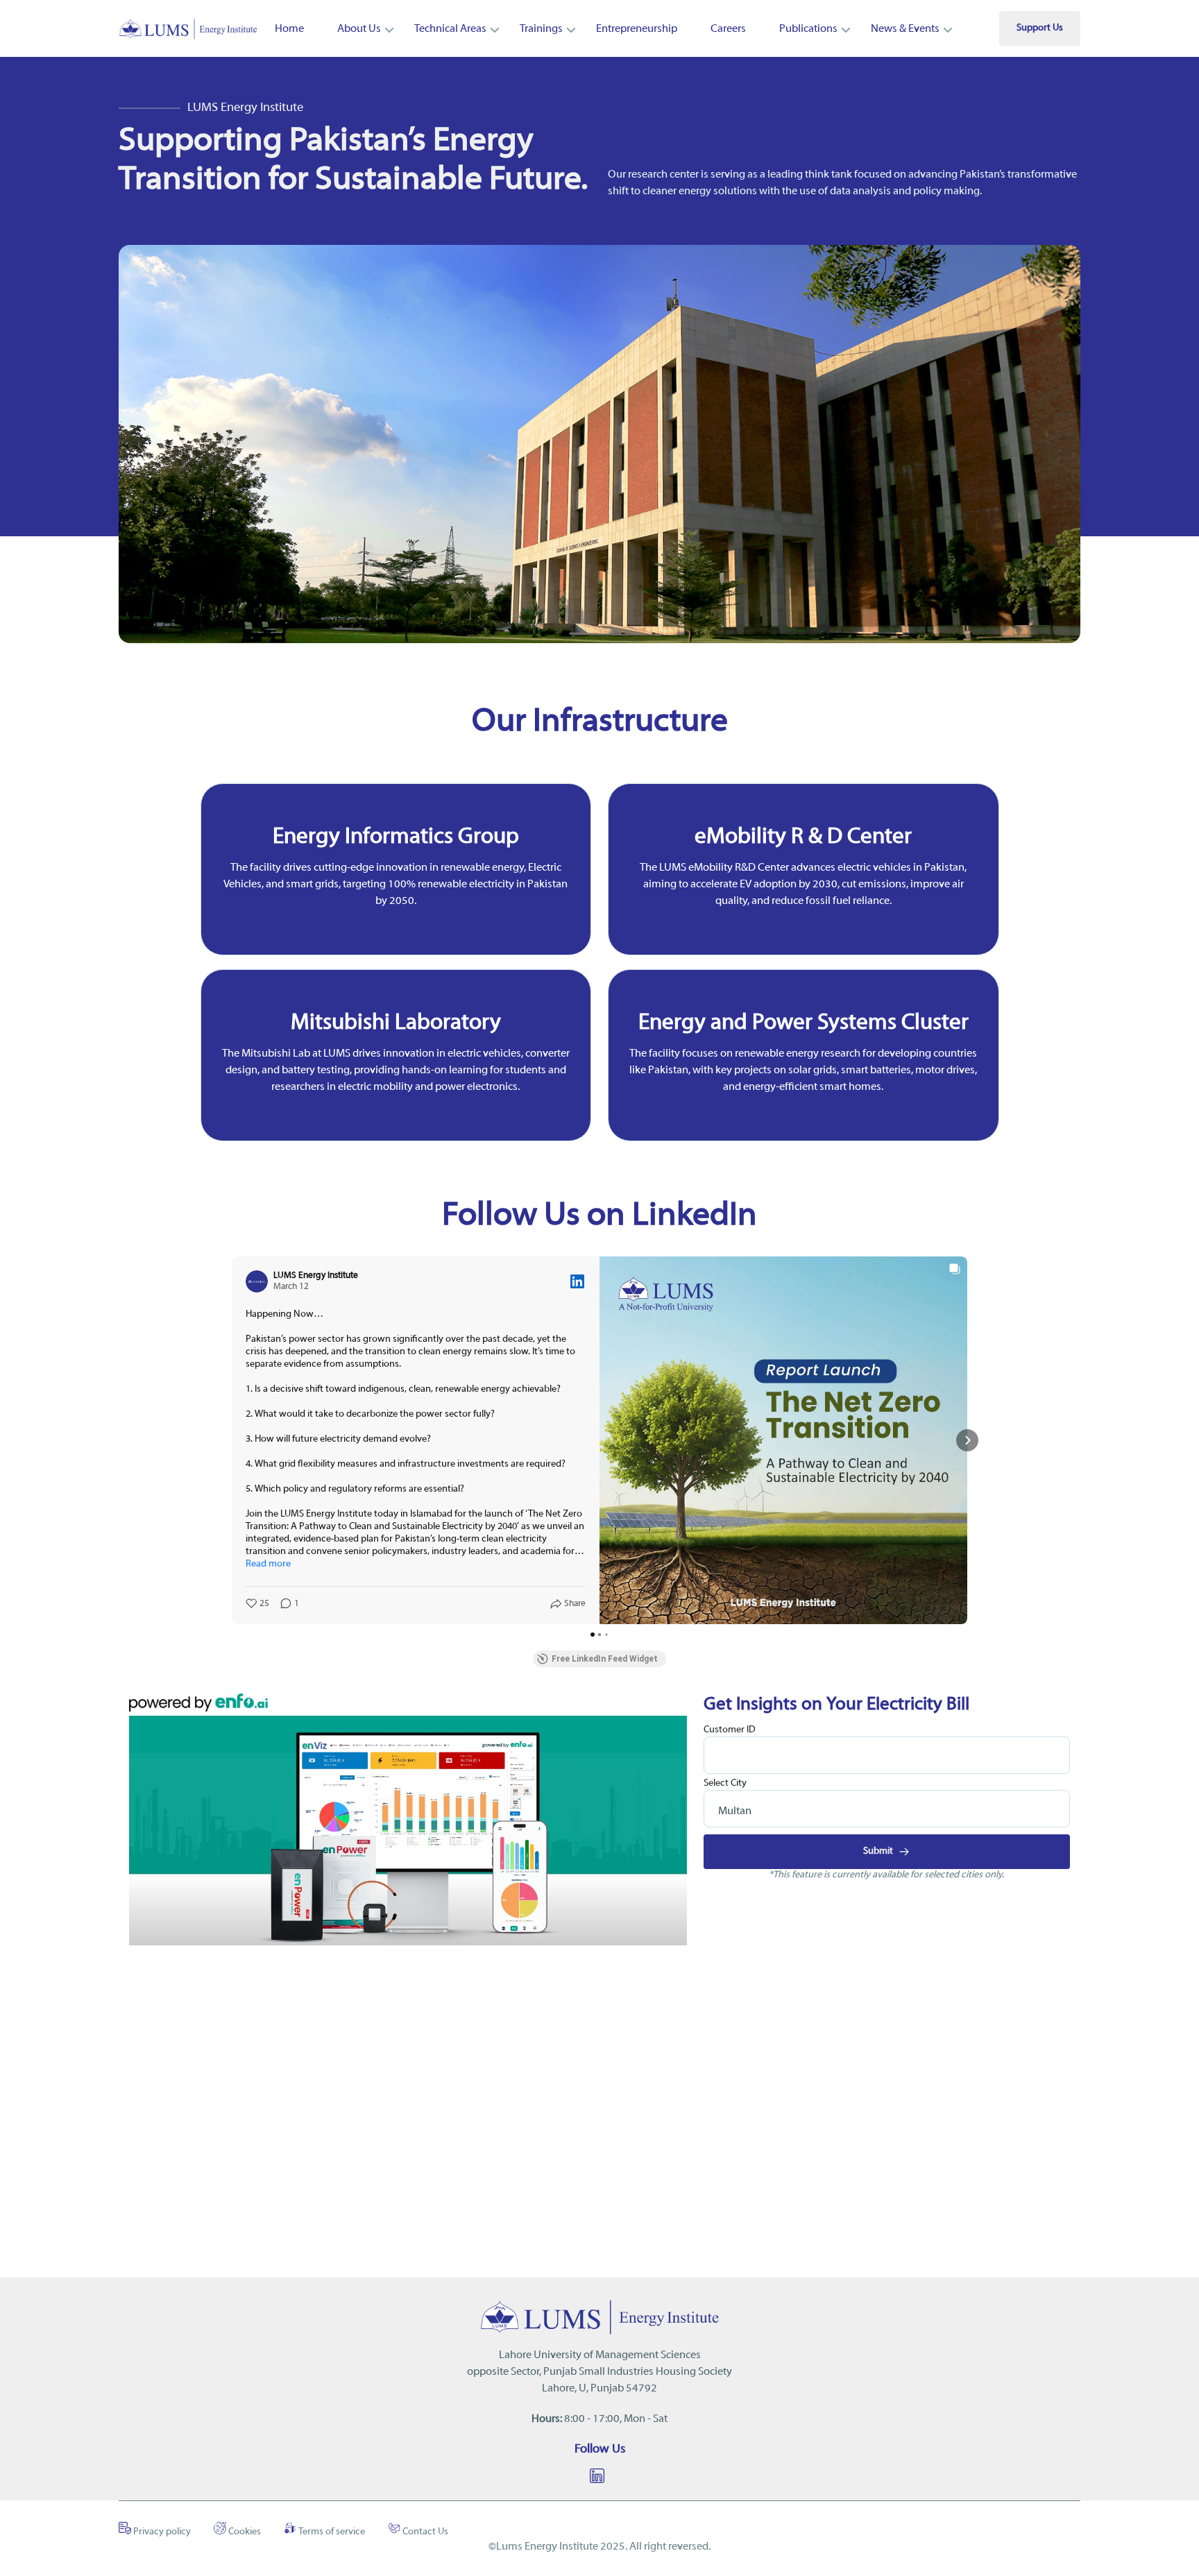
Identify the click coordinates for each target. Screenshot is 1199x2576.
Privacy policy (161, 2532)
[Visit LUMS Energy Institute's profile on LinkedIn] (257, 1281)
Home (289, 29)
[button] (232, 1440)
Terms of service (331, 2532)
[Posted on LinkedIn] (577, 1281)
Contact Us (424, 2532)
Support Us (1040, 28)
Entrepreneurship (637, 29)
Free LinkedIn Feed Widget (605, 1659)
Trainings (541, 29)
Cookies (244, 2532)
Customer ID (730, 1730)
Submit (879, 1851)
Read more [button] (268, 1564)
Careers (728, 29)
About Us (359, 29)
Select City (725, 1783)
